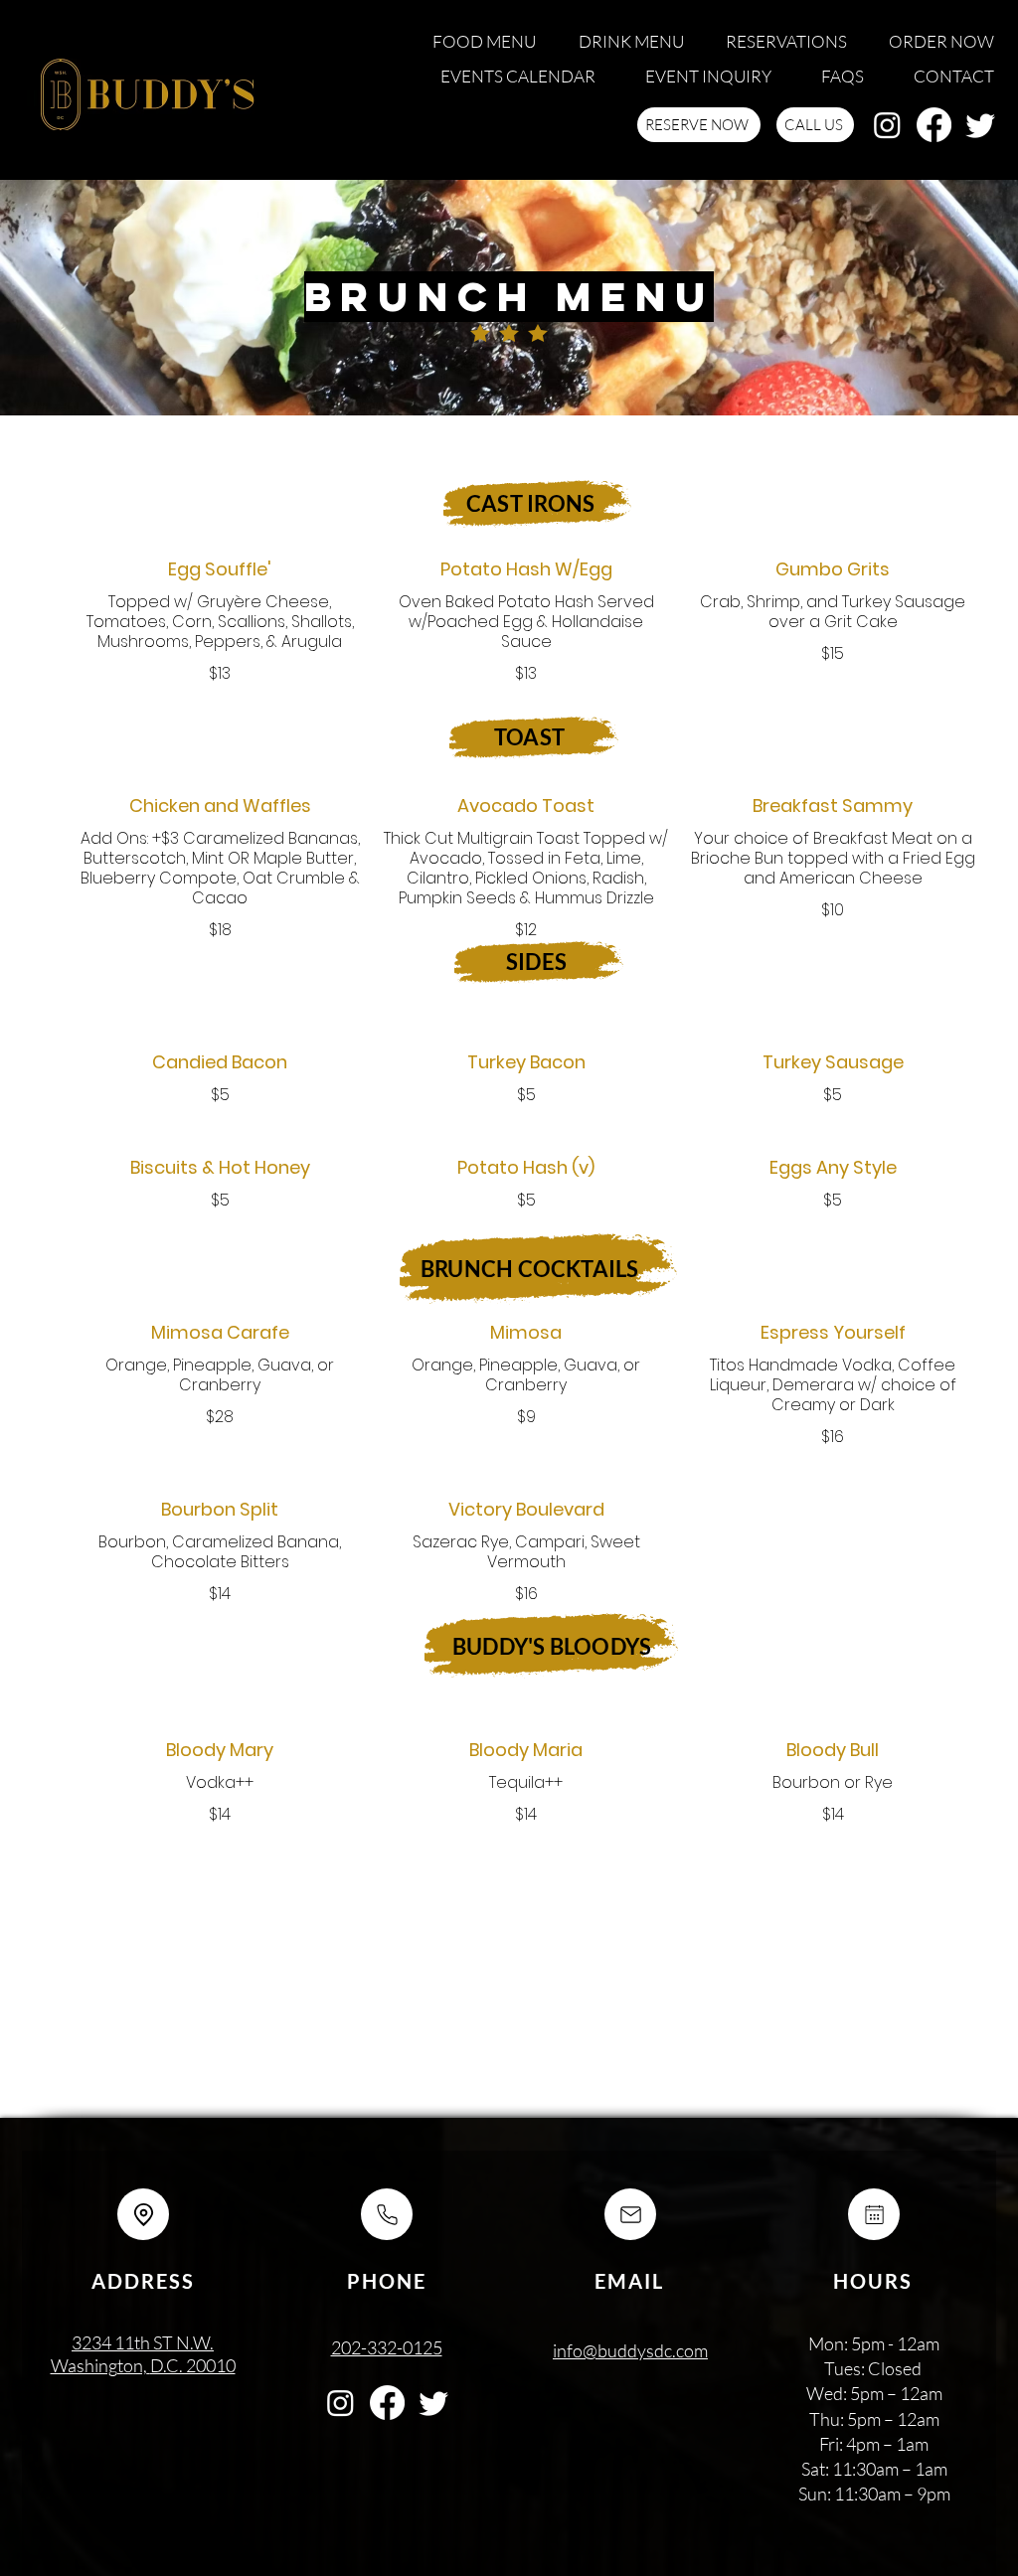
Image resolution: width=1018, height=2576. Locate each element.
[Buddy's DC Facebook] (934, 125)
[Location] (143, 2214)
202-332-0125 (387, 2347)
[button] (480, 43)
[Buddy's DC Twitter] (981, 125)
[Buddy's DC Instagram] (887, 125)
